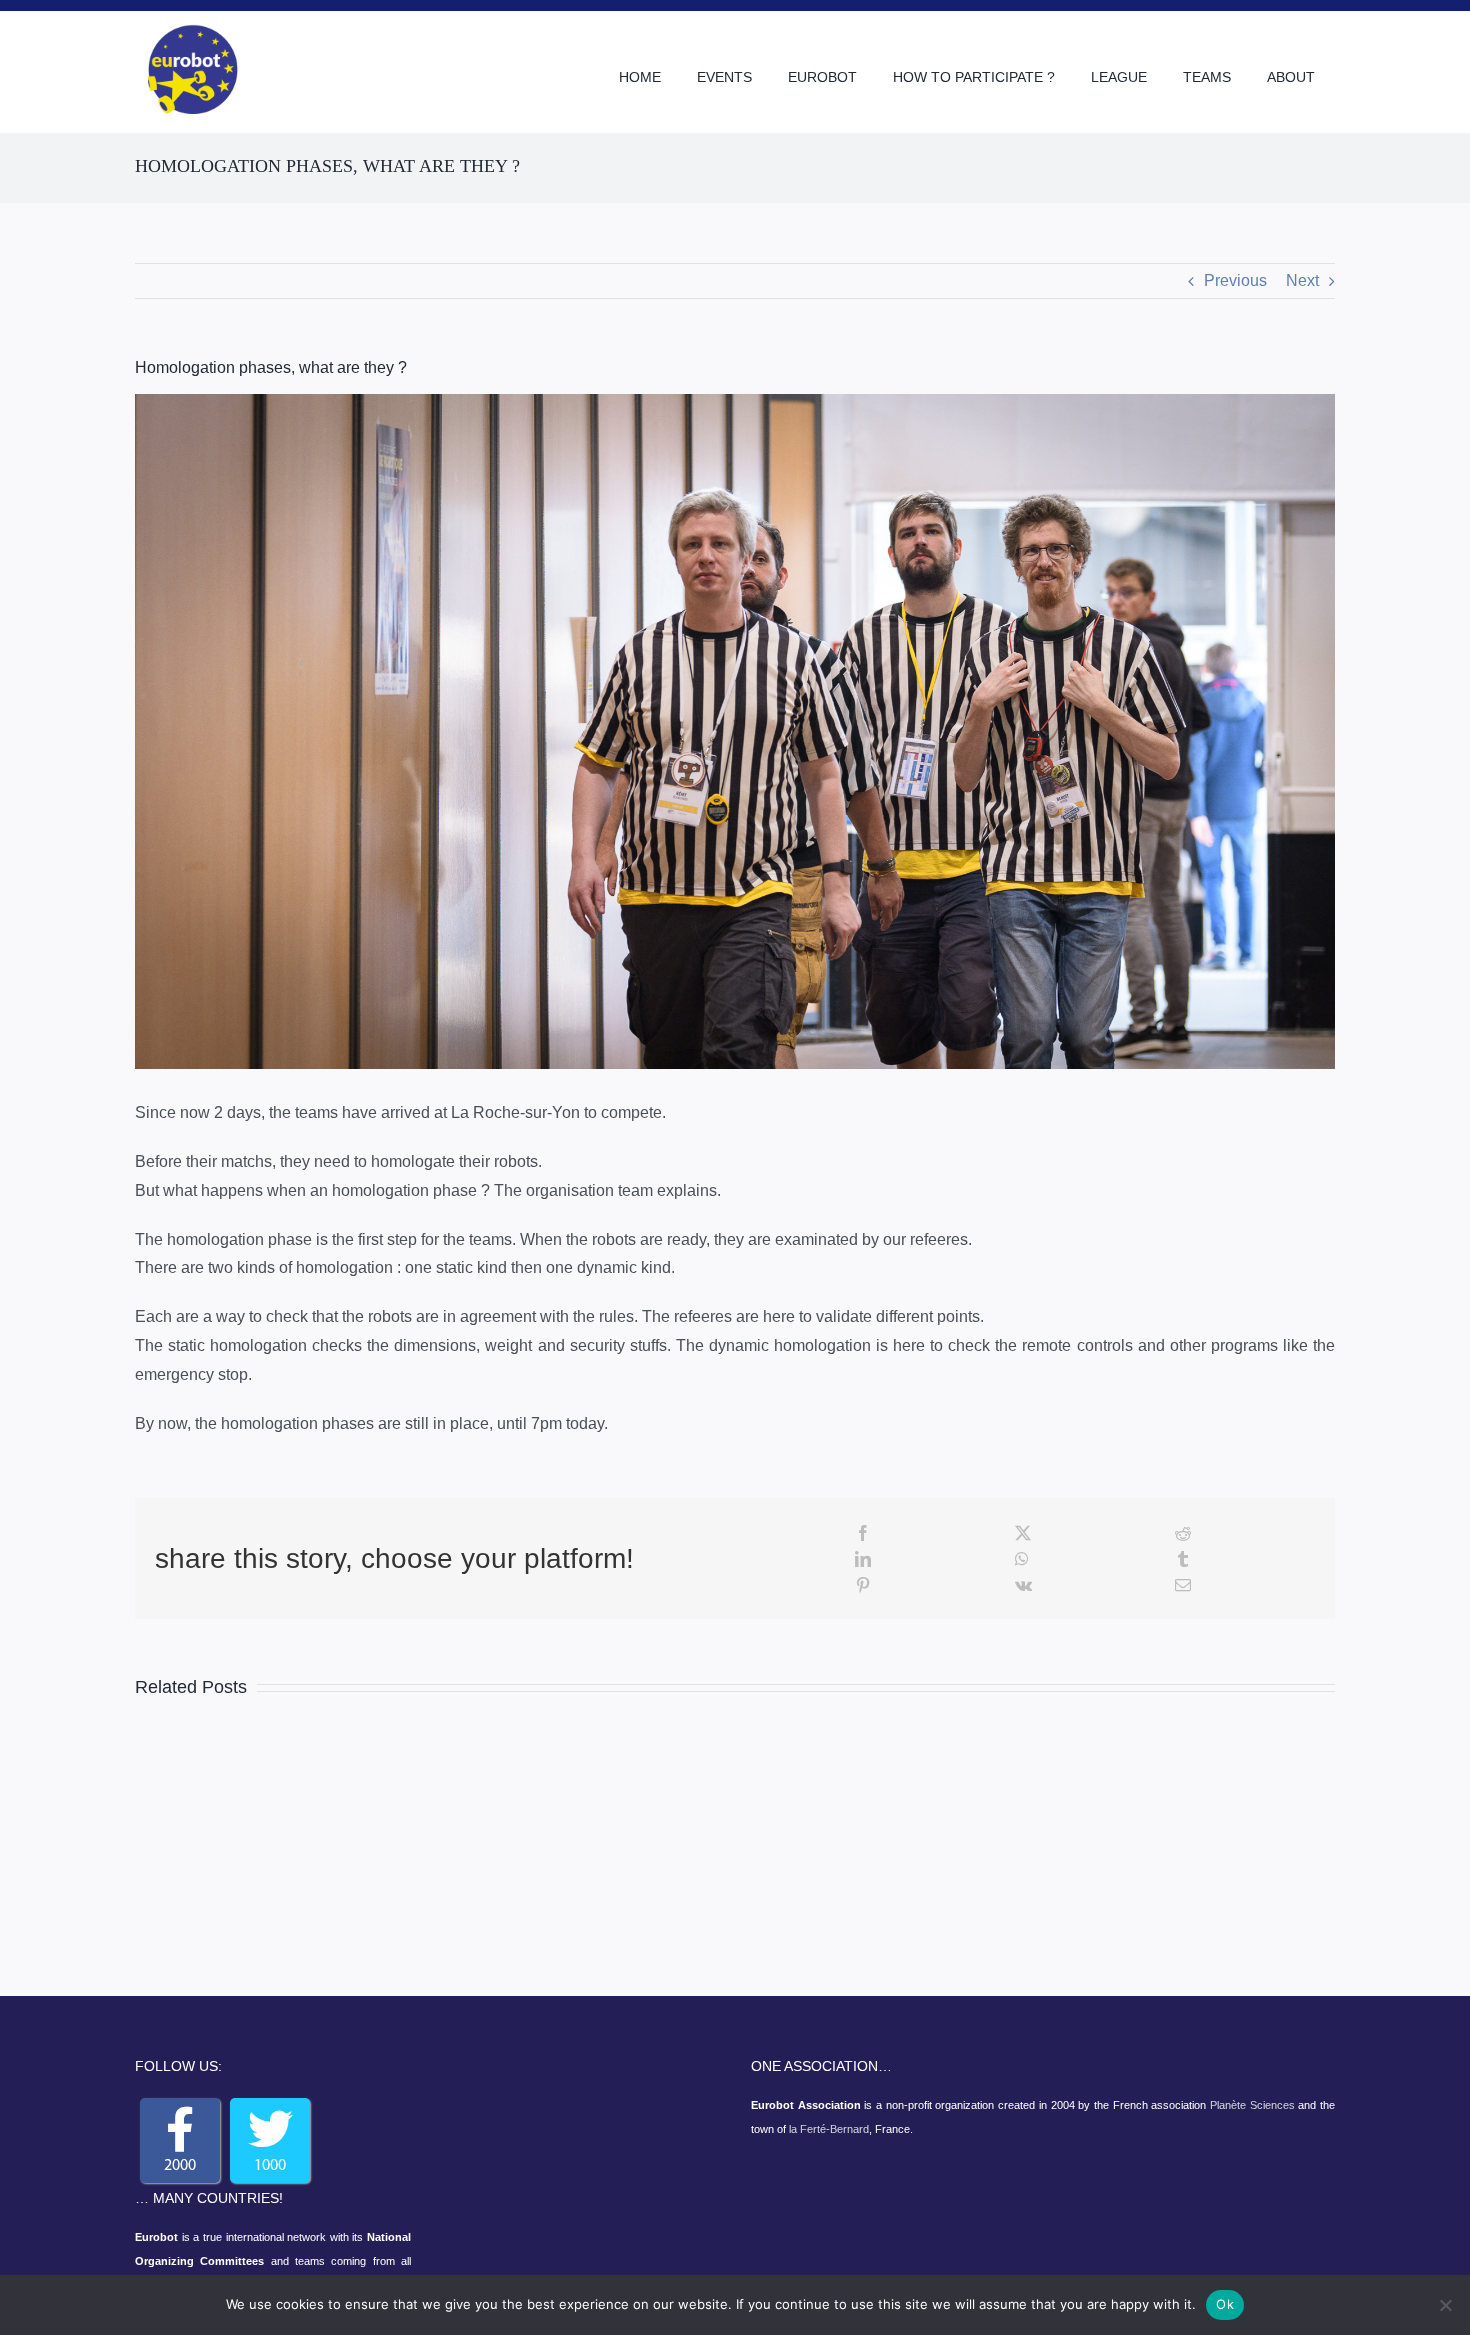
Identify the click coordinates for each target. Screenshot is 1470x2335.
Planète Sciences (1252, 2105)
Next (1302, 280)
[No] (1445, 2305)
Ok (1225, 2304)
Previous (1235, 280)
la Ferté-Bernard (829, 2129)
